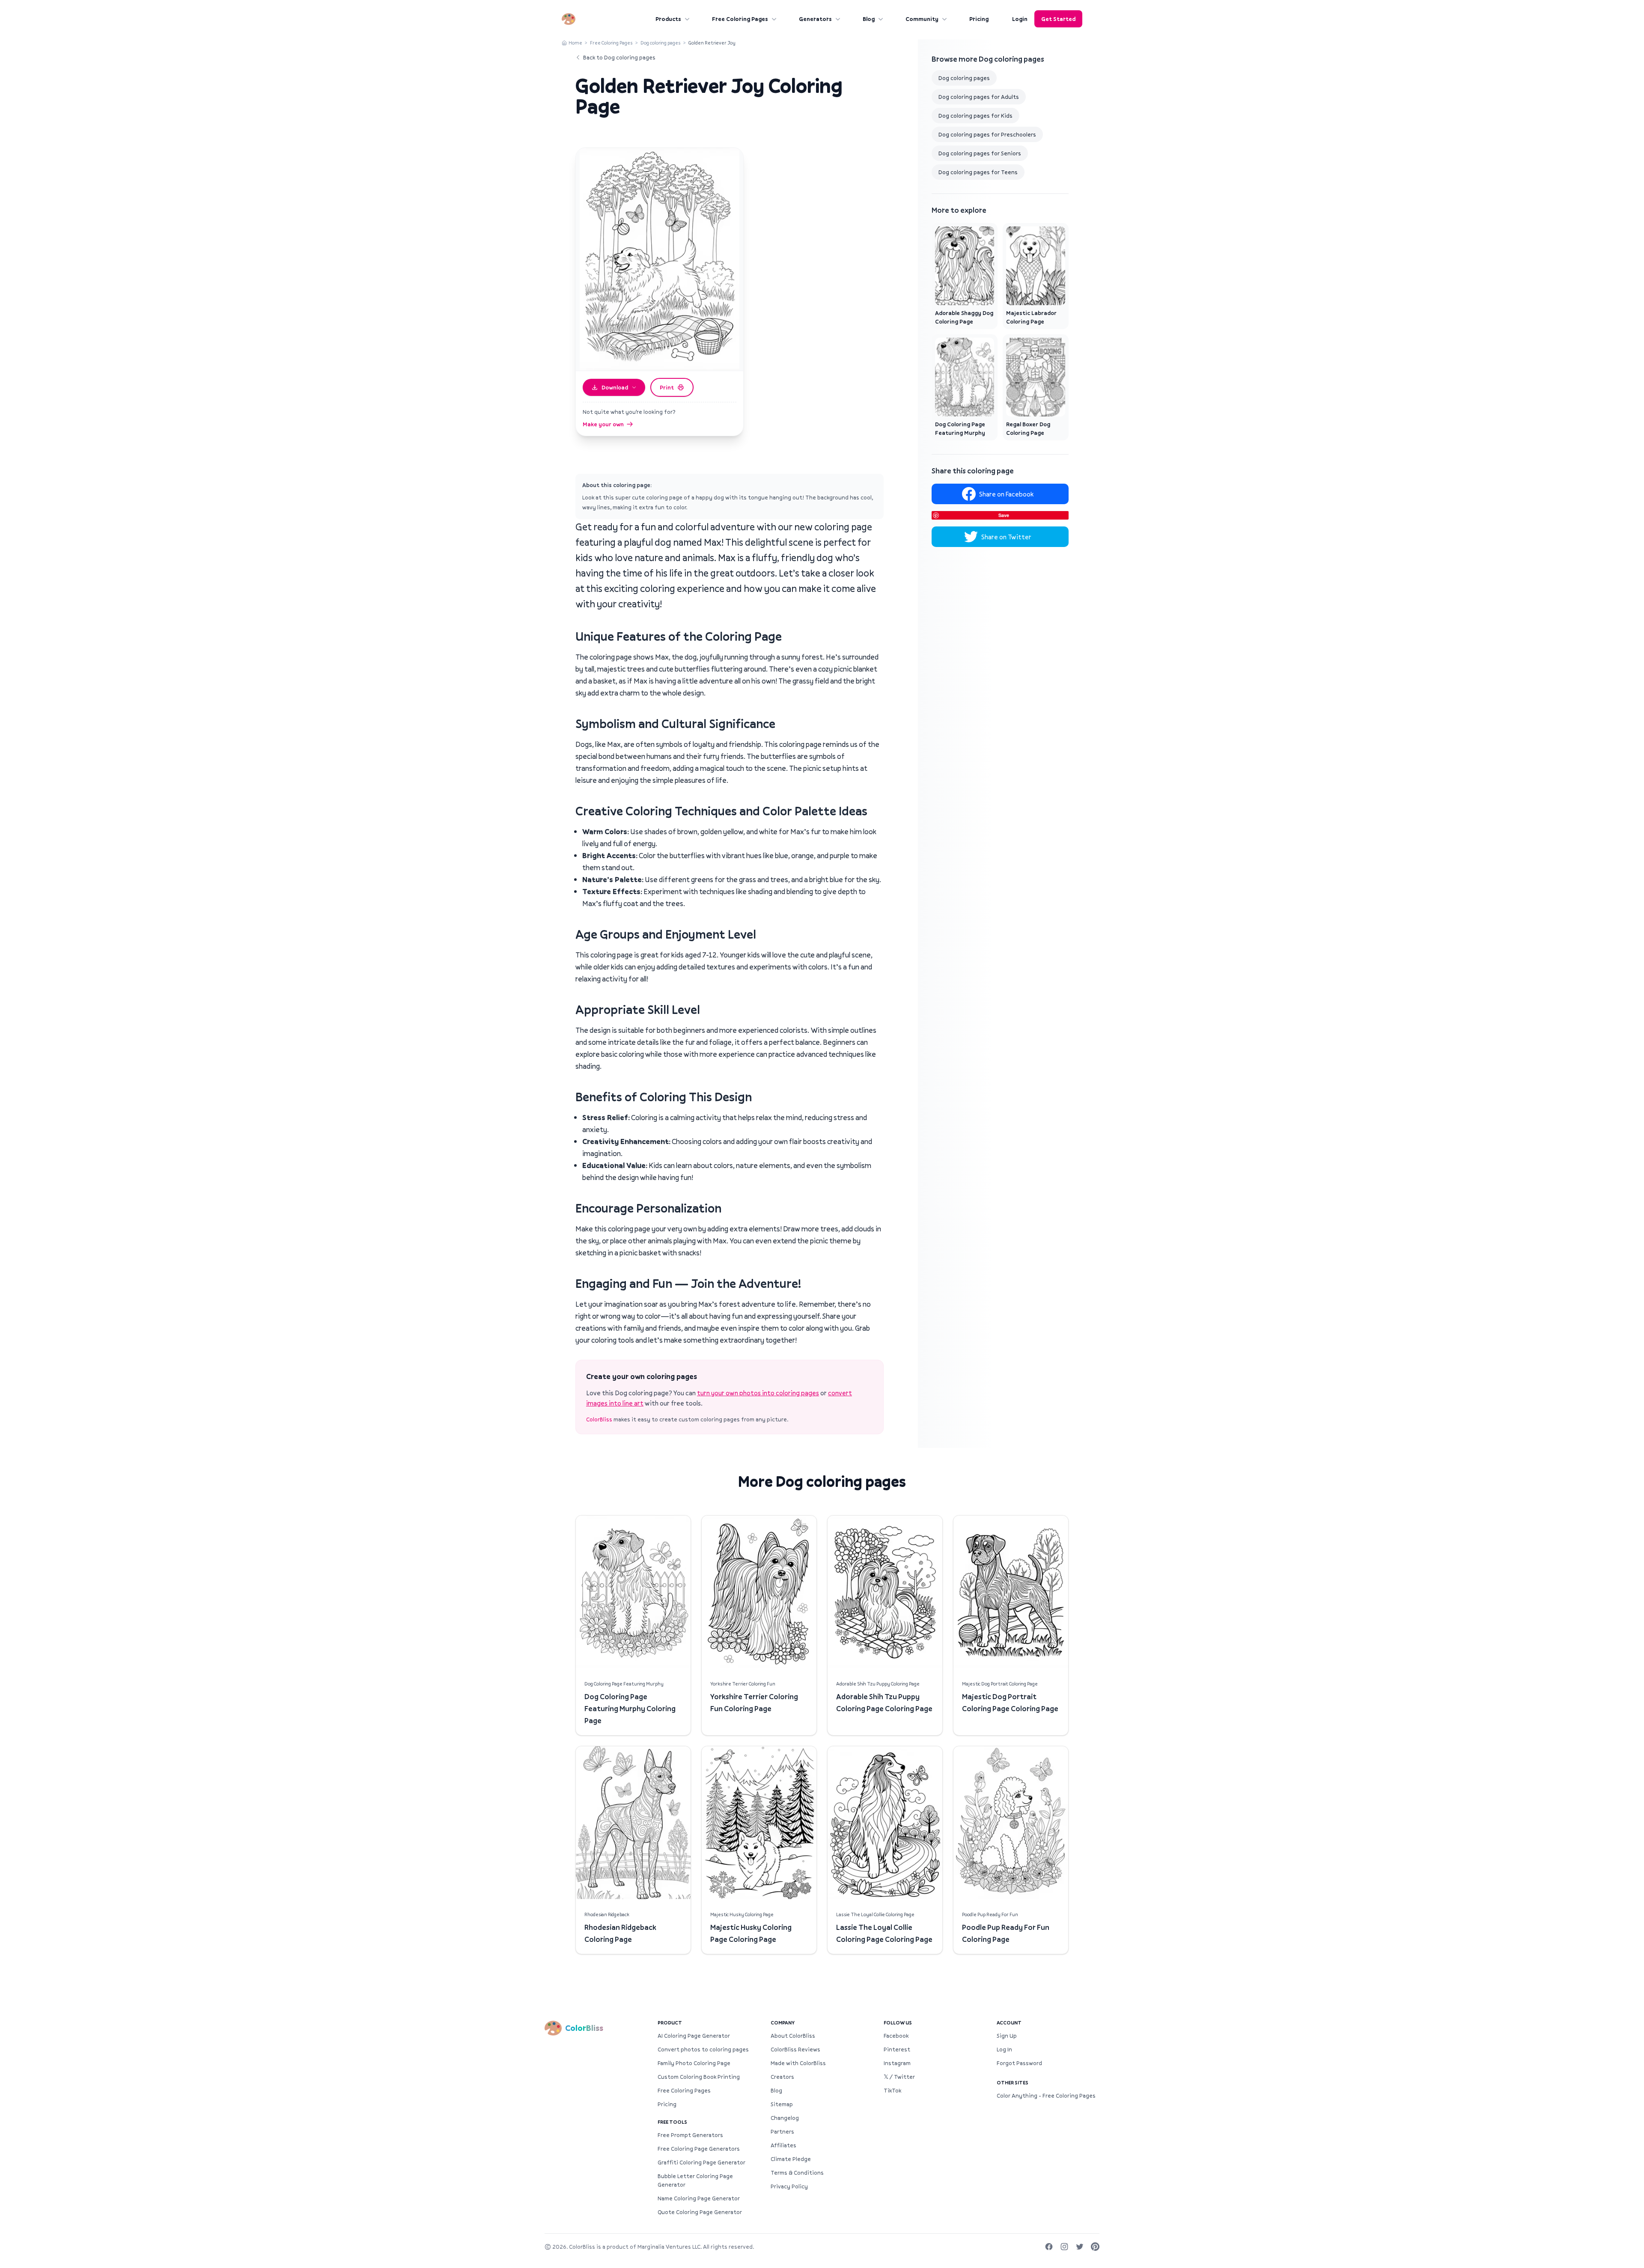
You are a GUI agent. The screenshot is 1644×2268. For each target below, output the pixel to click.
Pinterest (897, 2049)
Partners (782, 2131)
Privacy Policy (789, 2186)
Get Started (1058, 19)
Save (1004, 515)
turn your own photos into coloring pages (758, 1393)
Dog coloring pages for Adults (979, 97)
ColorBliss (599, 1419)
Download (615, 387)
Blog (869, 19)
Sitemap (782, 2104)
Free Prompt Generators (690, 2135)
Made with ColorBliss (798, 2063)
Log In (1004, 2049)
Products (668, 19)
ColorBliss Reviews (795, 2049)
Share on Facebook (1006, 494)
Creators (782, 2077)
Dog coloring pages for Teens (978, 172)
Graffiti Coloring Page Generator (701, 2162)
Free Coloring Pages (740, 19)
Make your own (603, 424)
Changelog (785, 2118)
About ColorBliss (793, 2036)
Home (575, 43)
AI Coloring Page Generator (694, 2036)
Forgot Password (1019, 2063)
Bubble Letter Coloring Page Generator (695, 2180)
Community (922, 19)
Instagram (897, 2063)
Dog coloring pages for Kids (975, 116)
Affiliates (783, 2145)
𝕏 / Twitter (899, 2077)
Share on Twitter (1006, 537)
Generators (815, 19)
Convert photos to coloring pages (703, 2049)
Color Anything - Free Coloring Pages (1046, 2096)
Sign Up (1007, 2036)
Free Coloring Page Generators (699, 2149)
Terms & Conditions (797, 2173)
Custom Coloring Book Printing (699, 2077)
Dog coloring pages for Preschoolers (987, 134)
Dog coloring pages (661, 43)
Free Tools (672, 2122)
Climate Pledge (791, 2159)
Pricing (979, 19)
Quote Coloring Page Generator (700, 2212)
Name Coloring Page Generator (699, 2198)
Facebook (896, 2036)
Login (1020, 19)
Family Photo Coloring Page (694, 2063)
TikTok (892, 2090)
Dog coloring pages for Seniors (980, 153)
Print (667, 387)
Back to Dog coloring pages (619, 57)
